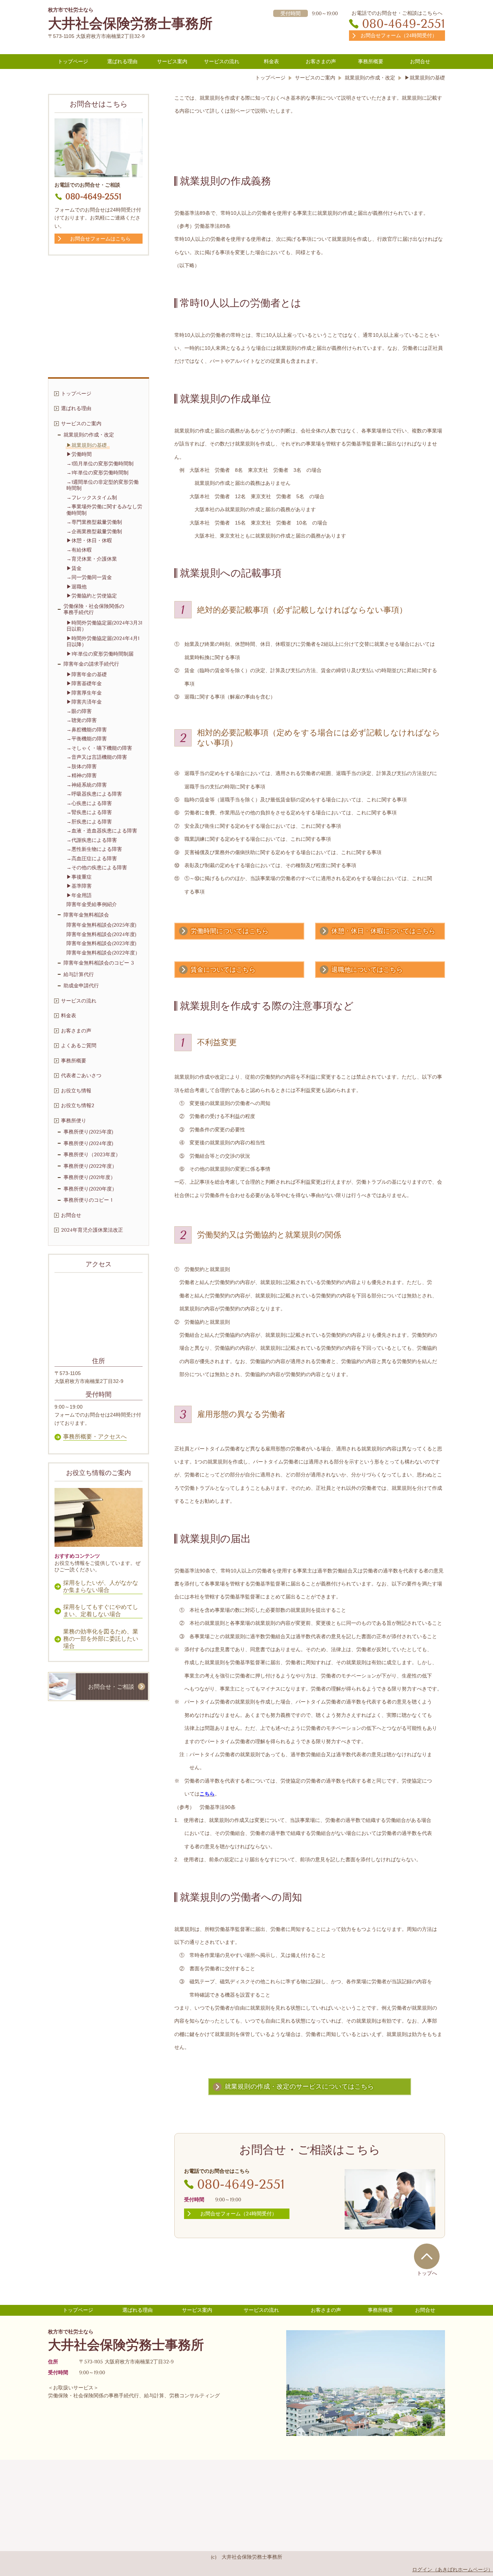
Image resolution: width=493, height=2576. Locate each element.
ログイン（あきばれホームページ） (453, 2570)
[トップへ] (427, 2256)
